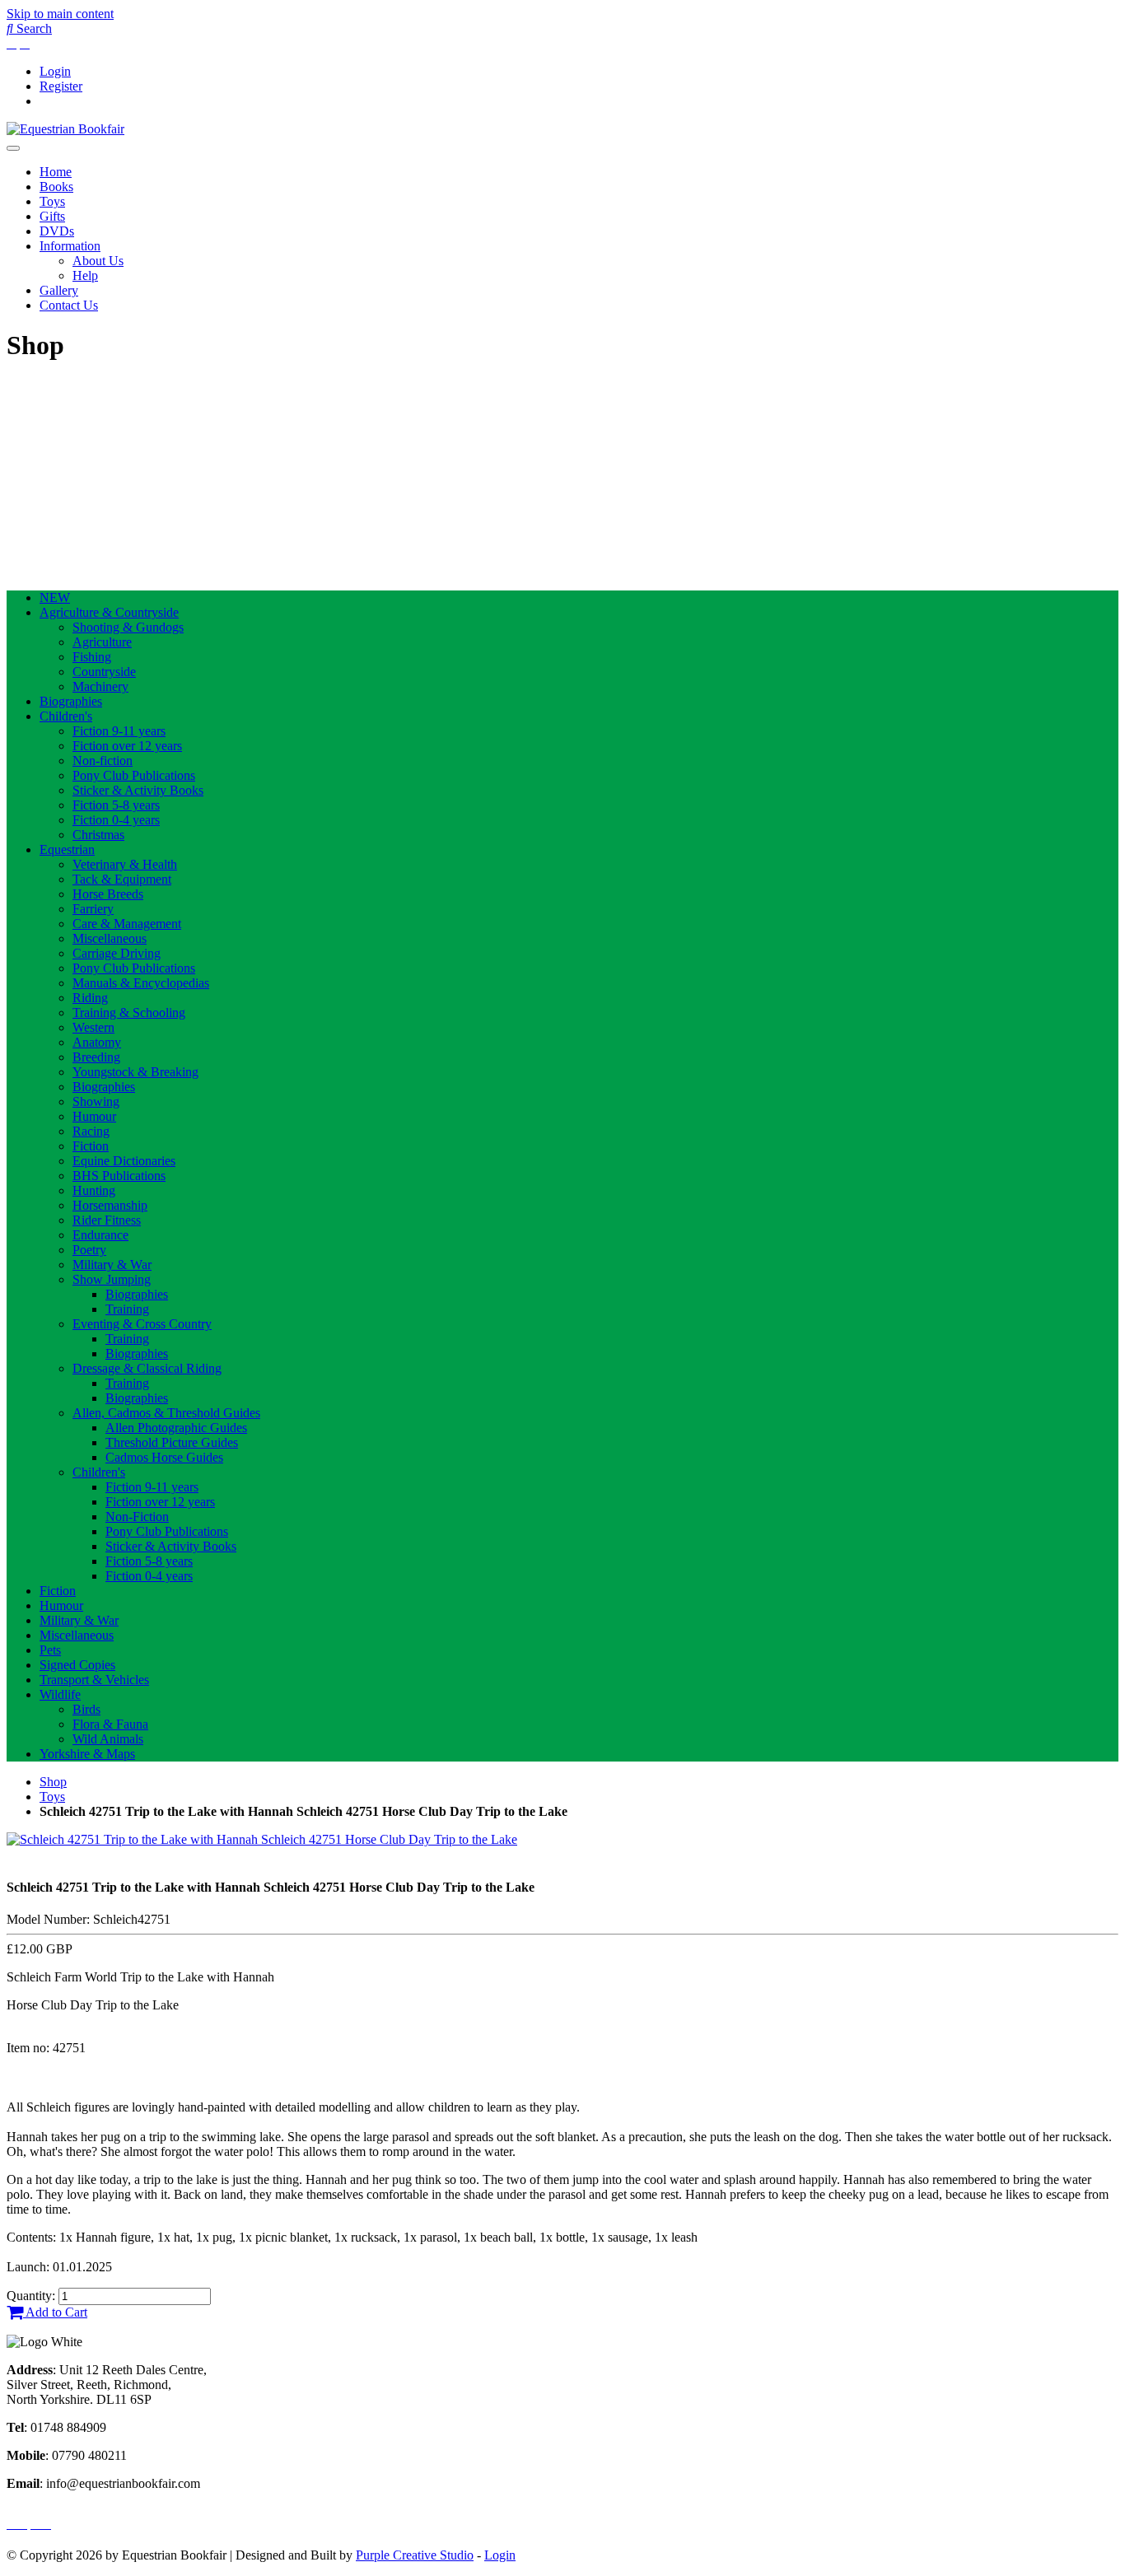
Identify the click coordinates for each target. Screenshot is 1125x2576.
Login (55, 71)
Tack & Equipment (122, 879)
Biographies (71, 701)
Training (127, 1309)
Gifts (52, 216)
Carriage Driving (117, 953)
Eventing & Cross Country (142, 1324)
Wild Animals (108, 1739)
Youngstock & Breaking (135, 1072)
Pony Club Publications (134, 775)
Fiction (91, 1146)
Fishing (92, 657)
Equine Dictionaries (124, 1161)
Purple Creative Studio (415, 2555)
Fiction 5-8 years (116, 805)
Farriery (93, 909)
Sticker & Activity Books (138, 790)
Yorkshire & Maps (87, 1754)
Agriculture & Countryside (109, 612)
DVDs (57, 231)
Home (56, 172)
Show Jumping (112, 1279)
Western (93, 1027)
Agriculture (102, 642)
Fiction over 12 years (127, 746)
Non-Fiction (137, 1517)
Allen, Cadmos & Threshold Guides (166, 1413)
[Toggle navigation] (13, 148)
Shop (53, 1782)
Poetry (89, 1250)
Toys (52, 201)
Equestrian (67, 849)
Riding (90, 998)
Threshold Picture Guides (172, 1442)
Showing (96, 1101)
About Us (98, 261)
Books (56, 187)
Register (61, 86)
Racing (91, 1131)
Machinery (100, 686)
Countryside (104, 672)
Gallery (59, 290)
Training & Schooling (129, 1013)
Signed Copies (77, 1665)
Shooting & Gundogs (128, 627)
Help (85, 275)
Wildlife (60, 1694)
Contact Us (69, 305)
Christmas (98, 835)
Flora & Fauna (110, 1724)
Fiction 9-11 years (119, 731)
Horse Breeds (108, 894)
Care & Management (127, 924)
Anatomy (97, 1042)
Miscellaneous (110, 938)
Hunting (94, 1190)
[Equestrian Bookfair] (65, 129)
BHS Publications (119, 1176)
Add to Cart (55, 2312)
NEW (55, 597)
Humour (94, 1116)
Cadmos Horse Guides (164, 1457)
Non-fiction (103, 761)
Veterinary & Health (125, 864)
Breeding (96, 1057)
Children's (66, 716)
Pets (50, 1650)
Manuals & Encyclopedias (141, 983)
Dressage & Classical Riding (147, 1368)
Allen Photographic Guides (176, 1428)
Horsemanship (110, 1205)
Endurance (100, 1235)
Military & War (112, 1265)
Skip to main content (60, 14)
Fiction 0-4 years (116, 820)
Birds (86, 1709)
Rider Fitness (107, 1220)
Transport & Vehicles (94, 1680)
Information (70, 246)
